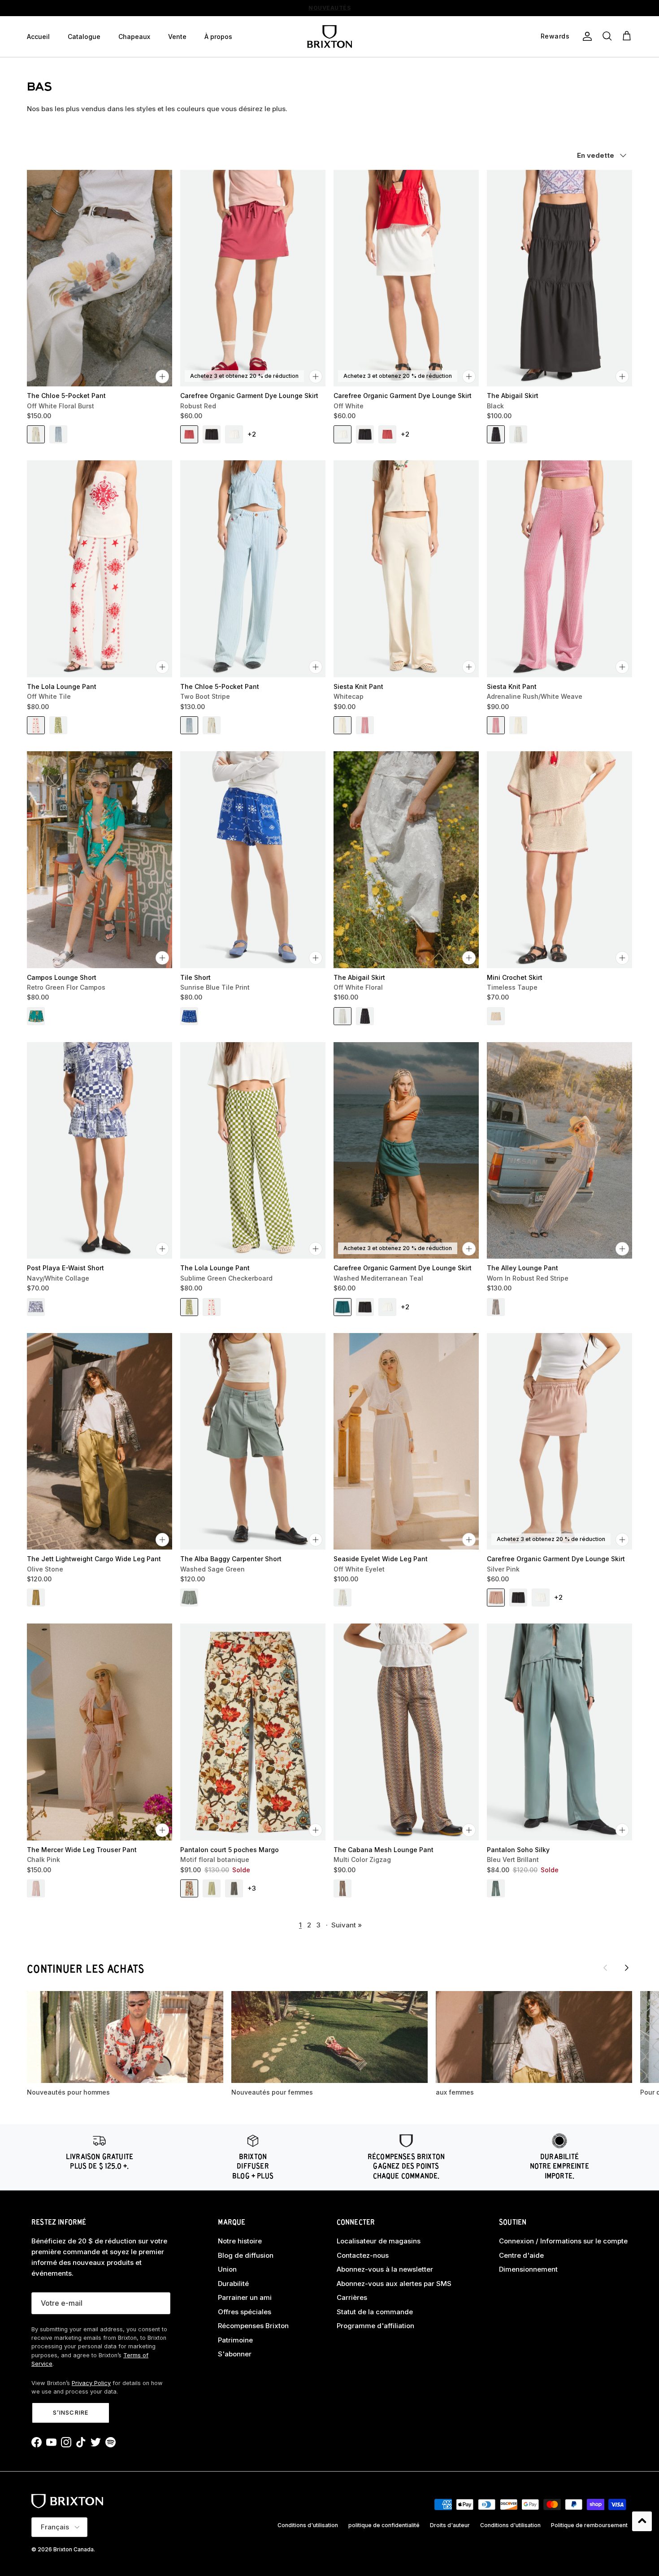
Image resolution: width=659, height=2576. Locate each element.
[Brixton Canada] (329, 37)
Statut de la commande (375, 2312)
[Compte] (585, 36)
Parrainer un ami (245, 2297)
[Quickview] (162, 377)
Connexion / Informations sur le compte (563, 2241)
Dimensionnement (528, 2269)
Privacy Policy (91, 2383)
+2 (252, 434)
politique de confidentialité (384, 2525)
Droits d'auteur (450, 2525)
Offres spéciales (245, 2312)
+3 (252, 1888)
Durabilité (233, 2284)
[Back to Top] (642, 2521)
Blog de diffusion (246, 2255)
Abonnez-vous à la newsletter (385, 2269)
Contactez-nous (363, 2255)
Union (227, 2269)
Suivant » (347, 1925)
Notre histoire (240, 2241)
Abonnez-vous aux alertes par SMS (394, 2284)
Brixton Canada (74, 2549)
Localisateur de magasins (379, 2241)
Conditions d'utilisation (308, 2525)
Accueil (38, 37)
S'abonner (235, 2354)
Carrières (352, 2297)
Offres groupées (329, 8)
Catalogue (84, 37)
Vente (177, 37)
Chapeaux (134, 37)
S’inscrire (70, 2412)
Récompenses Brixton (253, 2326)
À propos (218, 37)
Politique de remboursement (589, 2525)
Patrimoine (235, 2340)
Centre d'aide (521, 2255)
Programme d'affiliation (375, 2326)
